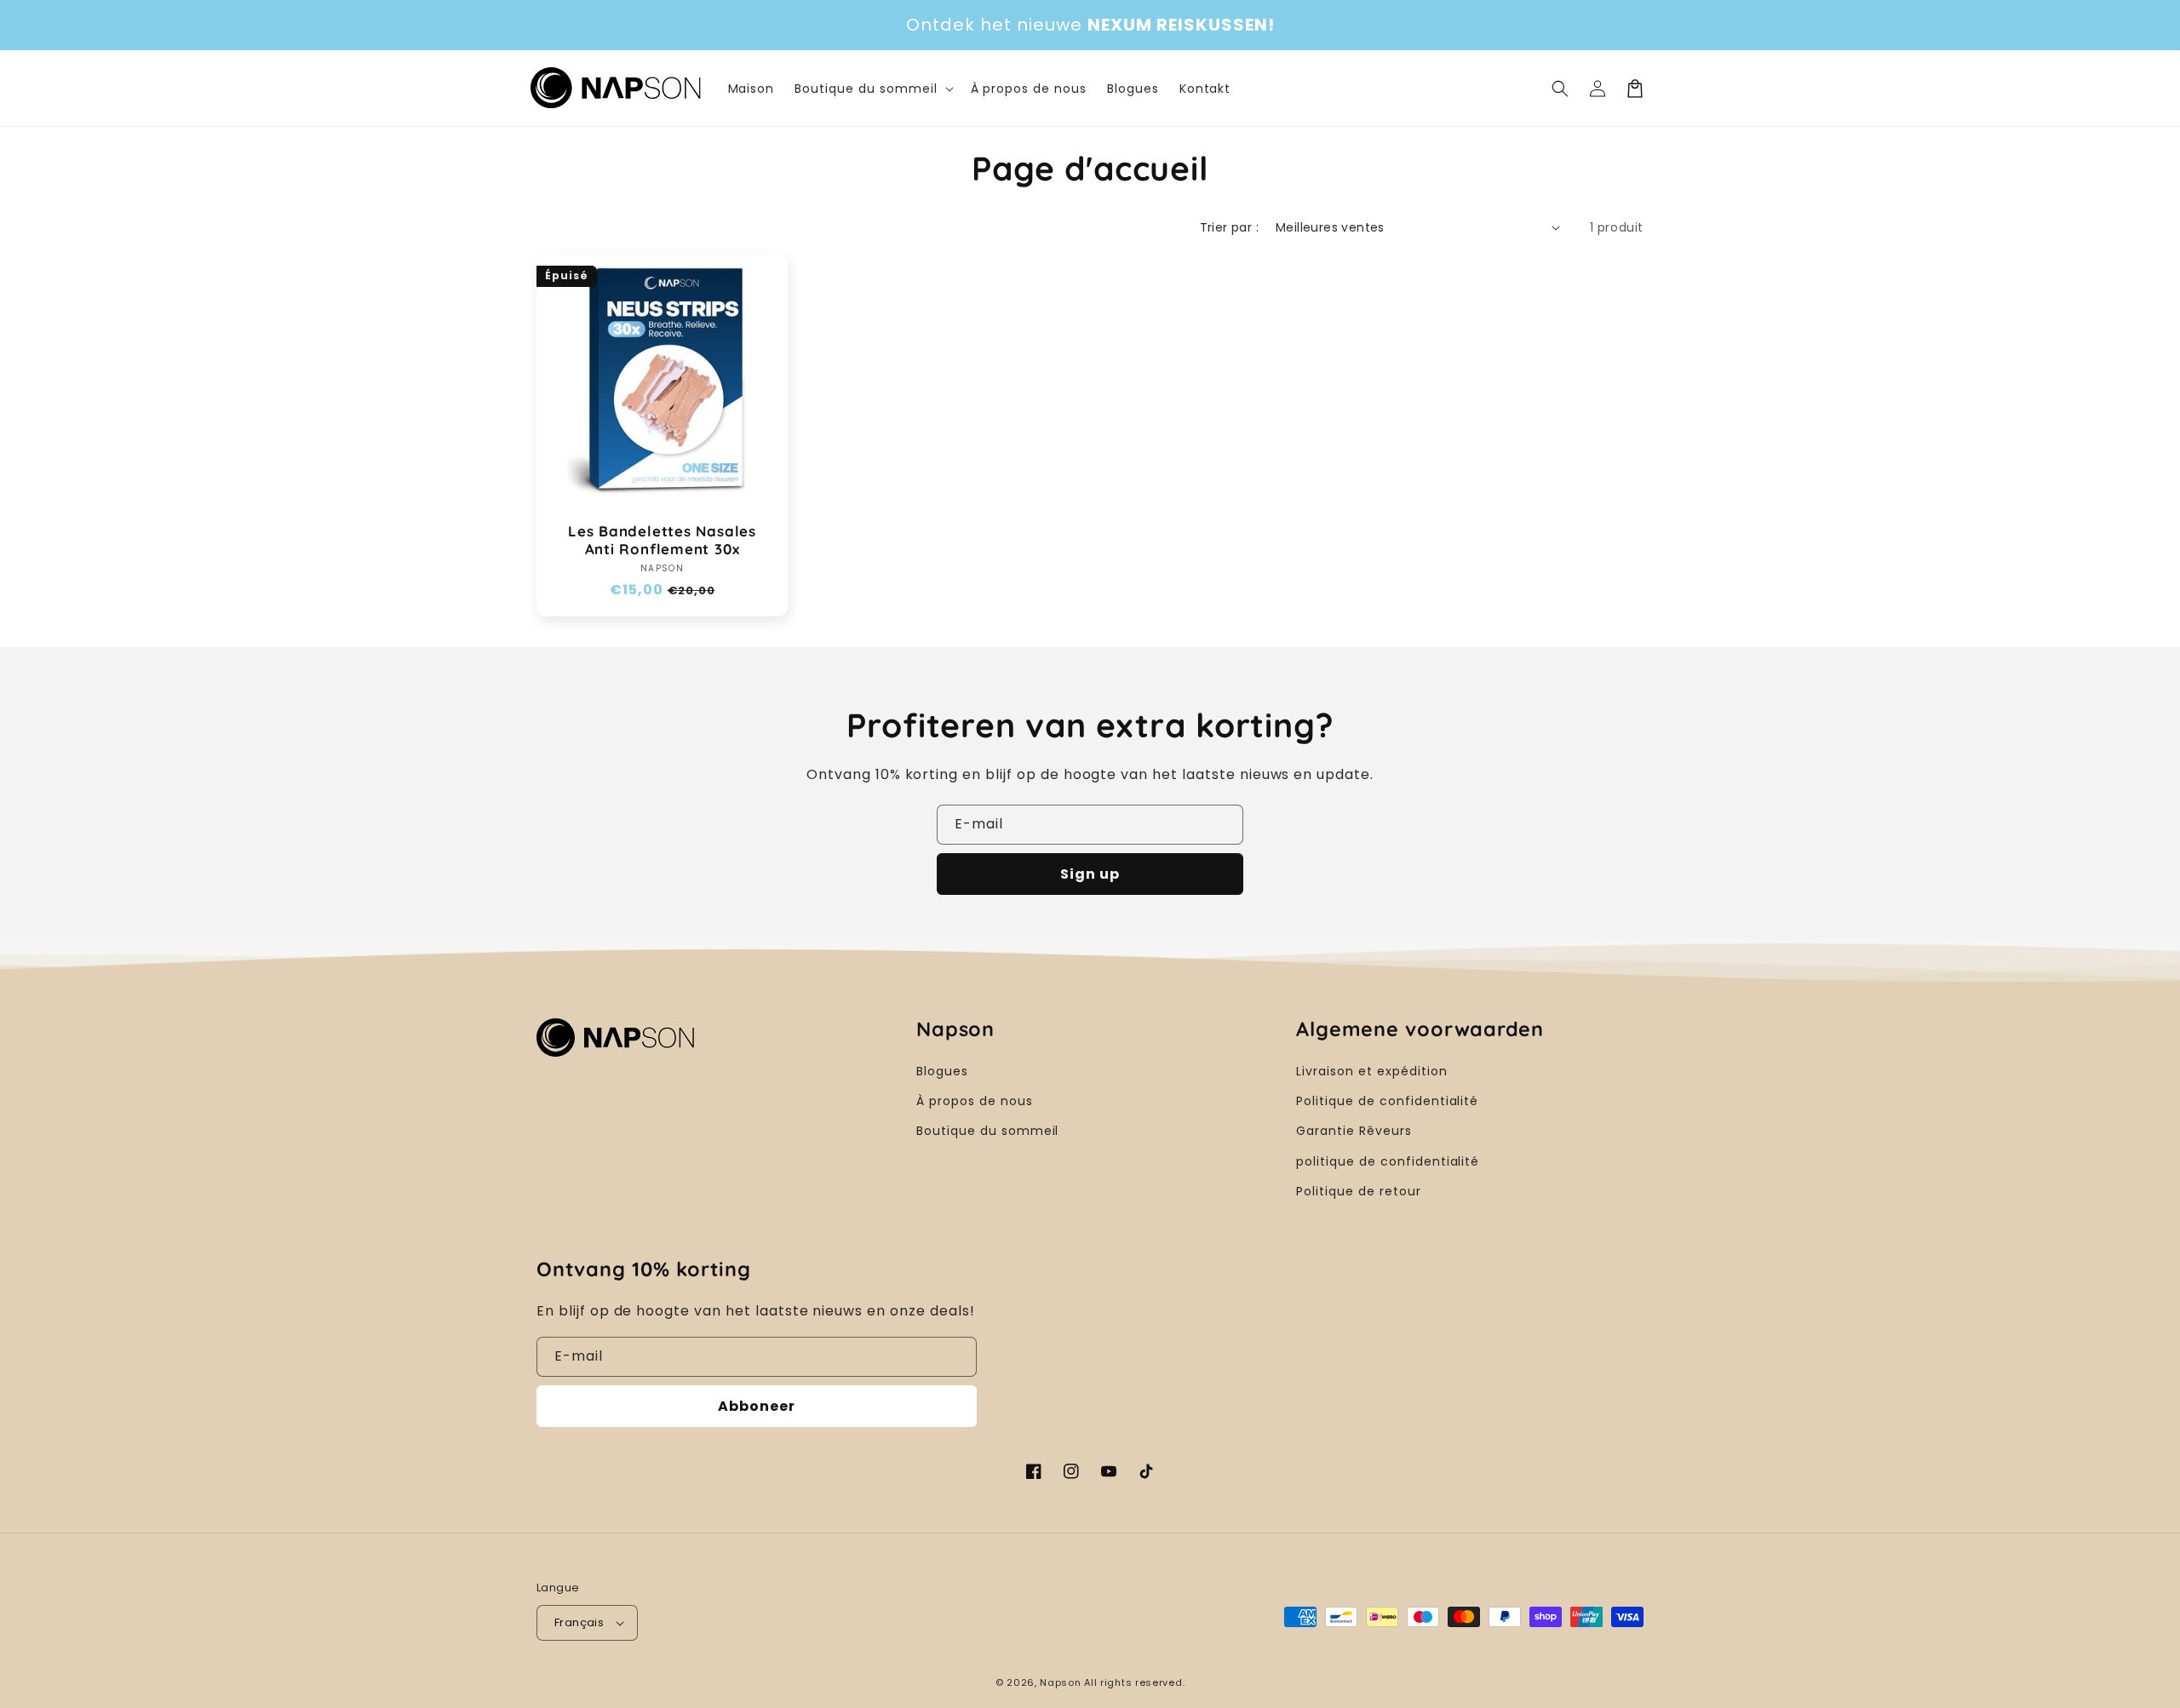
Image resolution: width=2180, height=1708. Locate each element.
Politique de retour (1358, 1191)
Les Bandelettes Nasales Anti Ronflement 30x (662, 540)
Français (579, 1622)
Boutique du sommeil (987, 1131)
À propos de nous (974, 1101)
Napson (1060, 1682)
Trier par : (1229, 227)
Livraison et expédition (1371, 1071)
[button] (1560, 89)
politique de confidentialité (1388, 1161)
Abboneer (757, 1406)
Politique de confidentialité (1387, 1101)
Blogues (942, 1071)
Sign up (1090, 874)
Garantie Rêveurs (1354, 1131)
